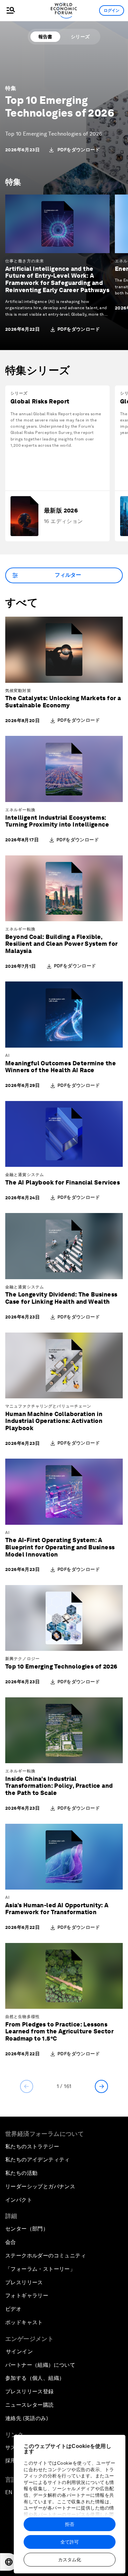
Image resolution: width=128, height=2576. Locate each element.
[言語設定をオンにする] (9, 2562)
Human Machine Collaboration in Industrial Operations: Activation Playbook (54, 1421)
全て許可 (70, 2542)
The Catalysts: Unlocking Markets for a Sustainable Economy (63, 702)
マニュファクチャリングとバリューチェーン (48, 1406)
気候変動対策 (18, 691)
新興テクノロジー (22, 1659)
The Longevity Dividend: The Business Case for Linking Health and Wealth (61, 1298)
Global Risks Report (40, 401)
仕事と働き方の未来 (25, 261)
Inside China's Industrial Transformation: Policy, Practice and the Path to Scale (59, 1786)
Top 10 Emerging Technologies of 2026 (60, 106)
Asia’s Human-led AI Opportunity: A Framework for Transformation (57, 1909)
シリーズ (80, 37)
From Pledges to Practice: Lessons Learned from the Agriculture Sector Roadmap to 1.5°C (59, 2031)
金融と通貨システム (25, 1175)
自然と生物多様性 (22, 2017)
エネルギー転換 (20, 810)
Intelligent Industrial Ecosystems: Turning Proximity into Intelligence (57, 821)
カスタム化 (70, 2560)
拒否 (70, 2524)
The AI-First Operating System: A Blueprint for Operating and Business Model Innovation (60, 1547)
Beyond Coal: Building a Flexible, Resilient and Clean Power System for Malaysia (61, 944)
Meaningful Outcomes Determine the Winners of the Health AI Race (61, 1067)
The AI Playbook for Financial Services (63, 1182)
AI (8, 1055)
